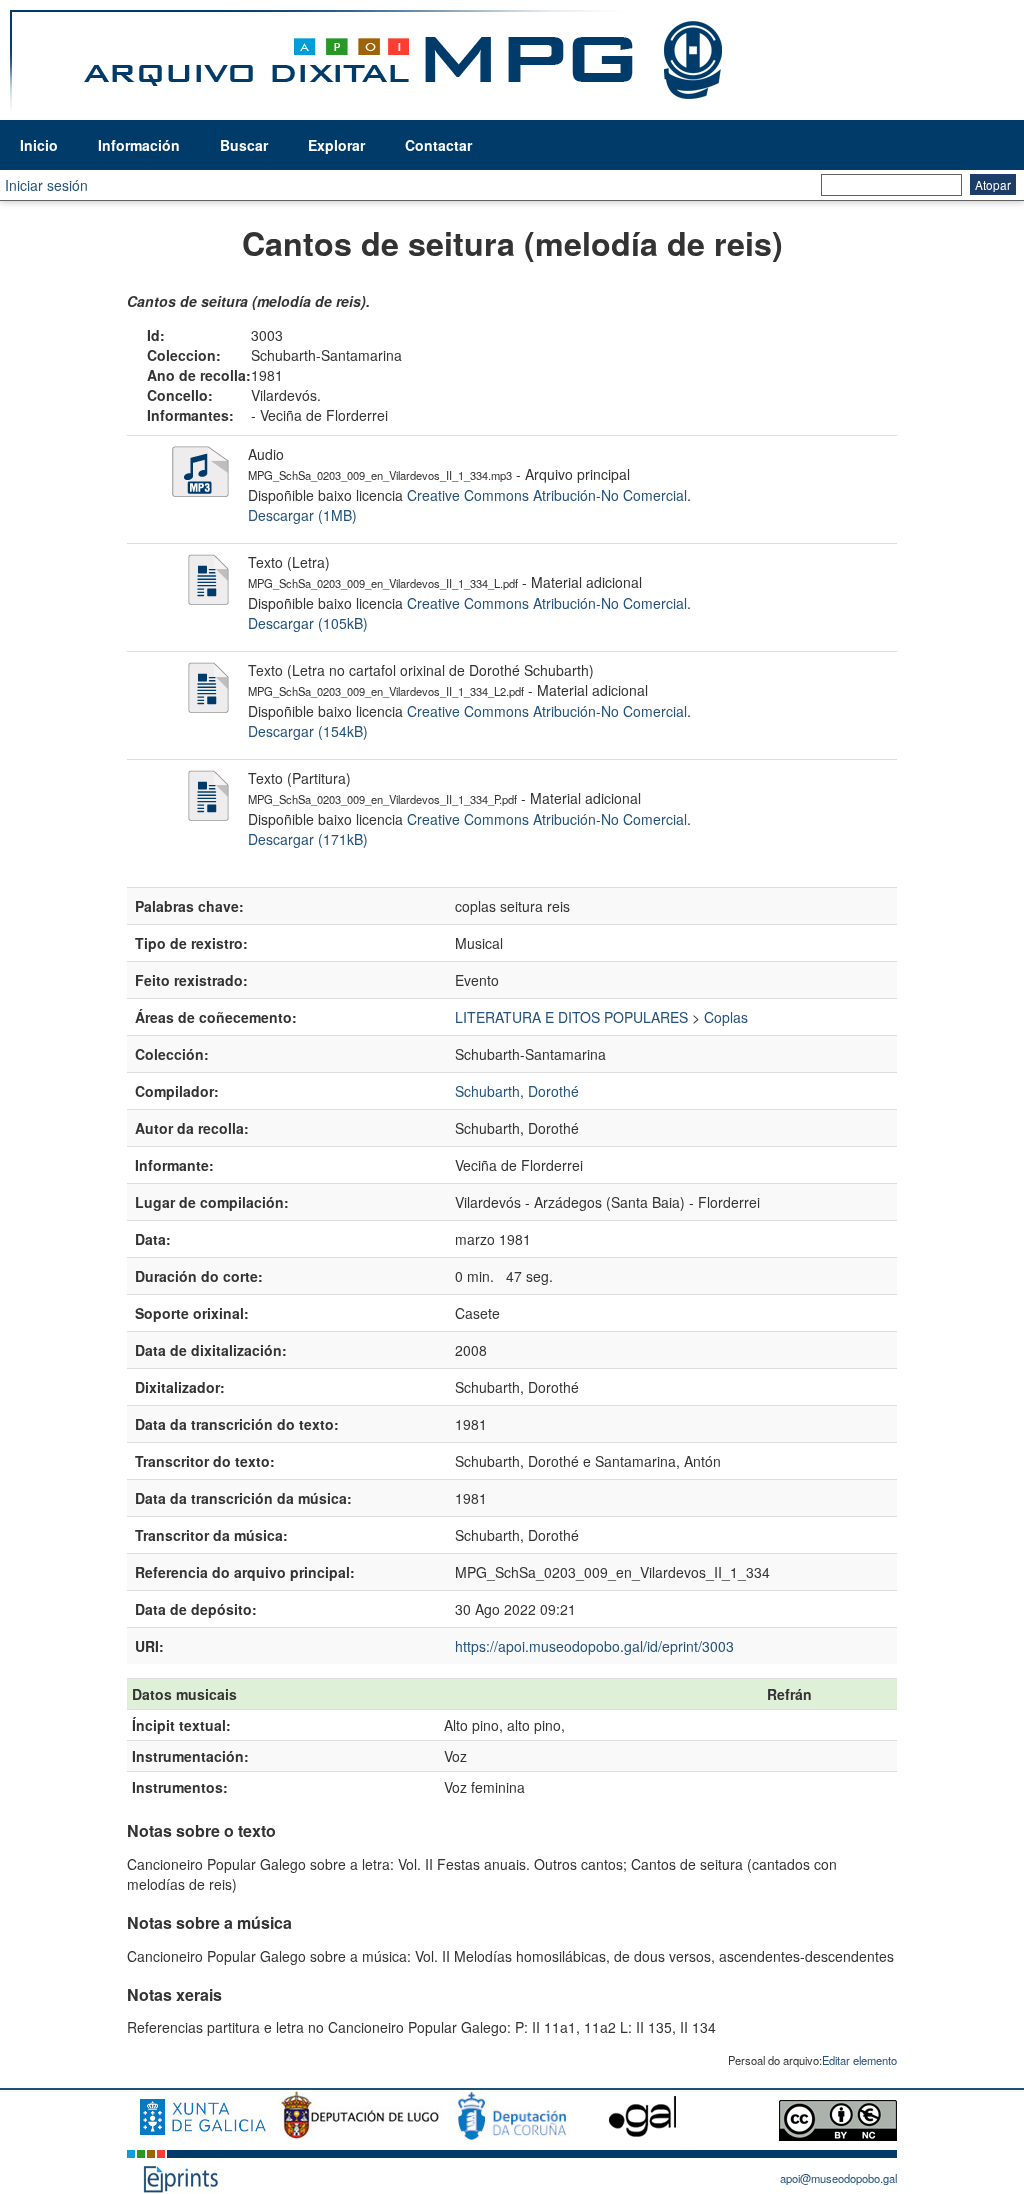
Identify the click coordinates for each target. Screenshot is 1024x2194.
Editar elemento (859, 2060)
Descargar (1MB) (302, 515)
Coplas (726, 1017)
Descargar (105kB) (308, 623)
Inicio (39, 145)
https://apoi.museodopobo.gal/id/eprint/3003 (594, 1646)
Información (139, 145)
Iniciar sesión (46, 185)
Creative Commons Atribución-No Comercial (547, 495)
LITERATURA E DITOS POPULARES (571, 1017)
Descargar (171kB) (308, 839)
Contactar (438, 145)
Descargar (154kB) (308, 731)
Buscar (244, 145)
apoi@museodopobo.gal (838, 2178)
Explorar (336, 145)
